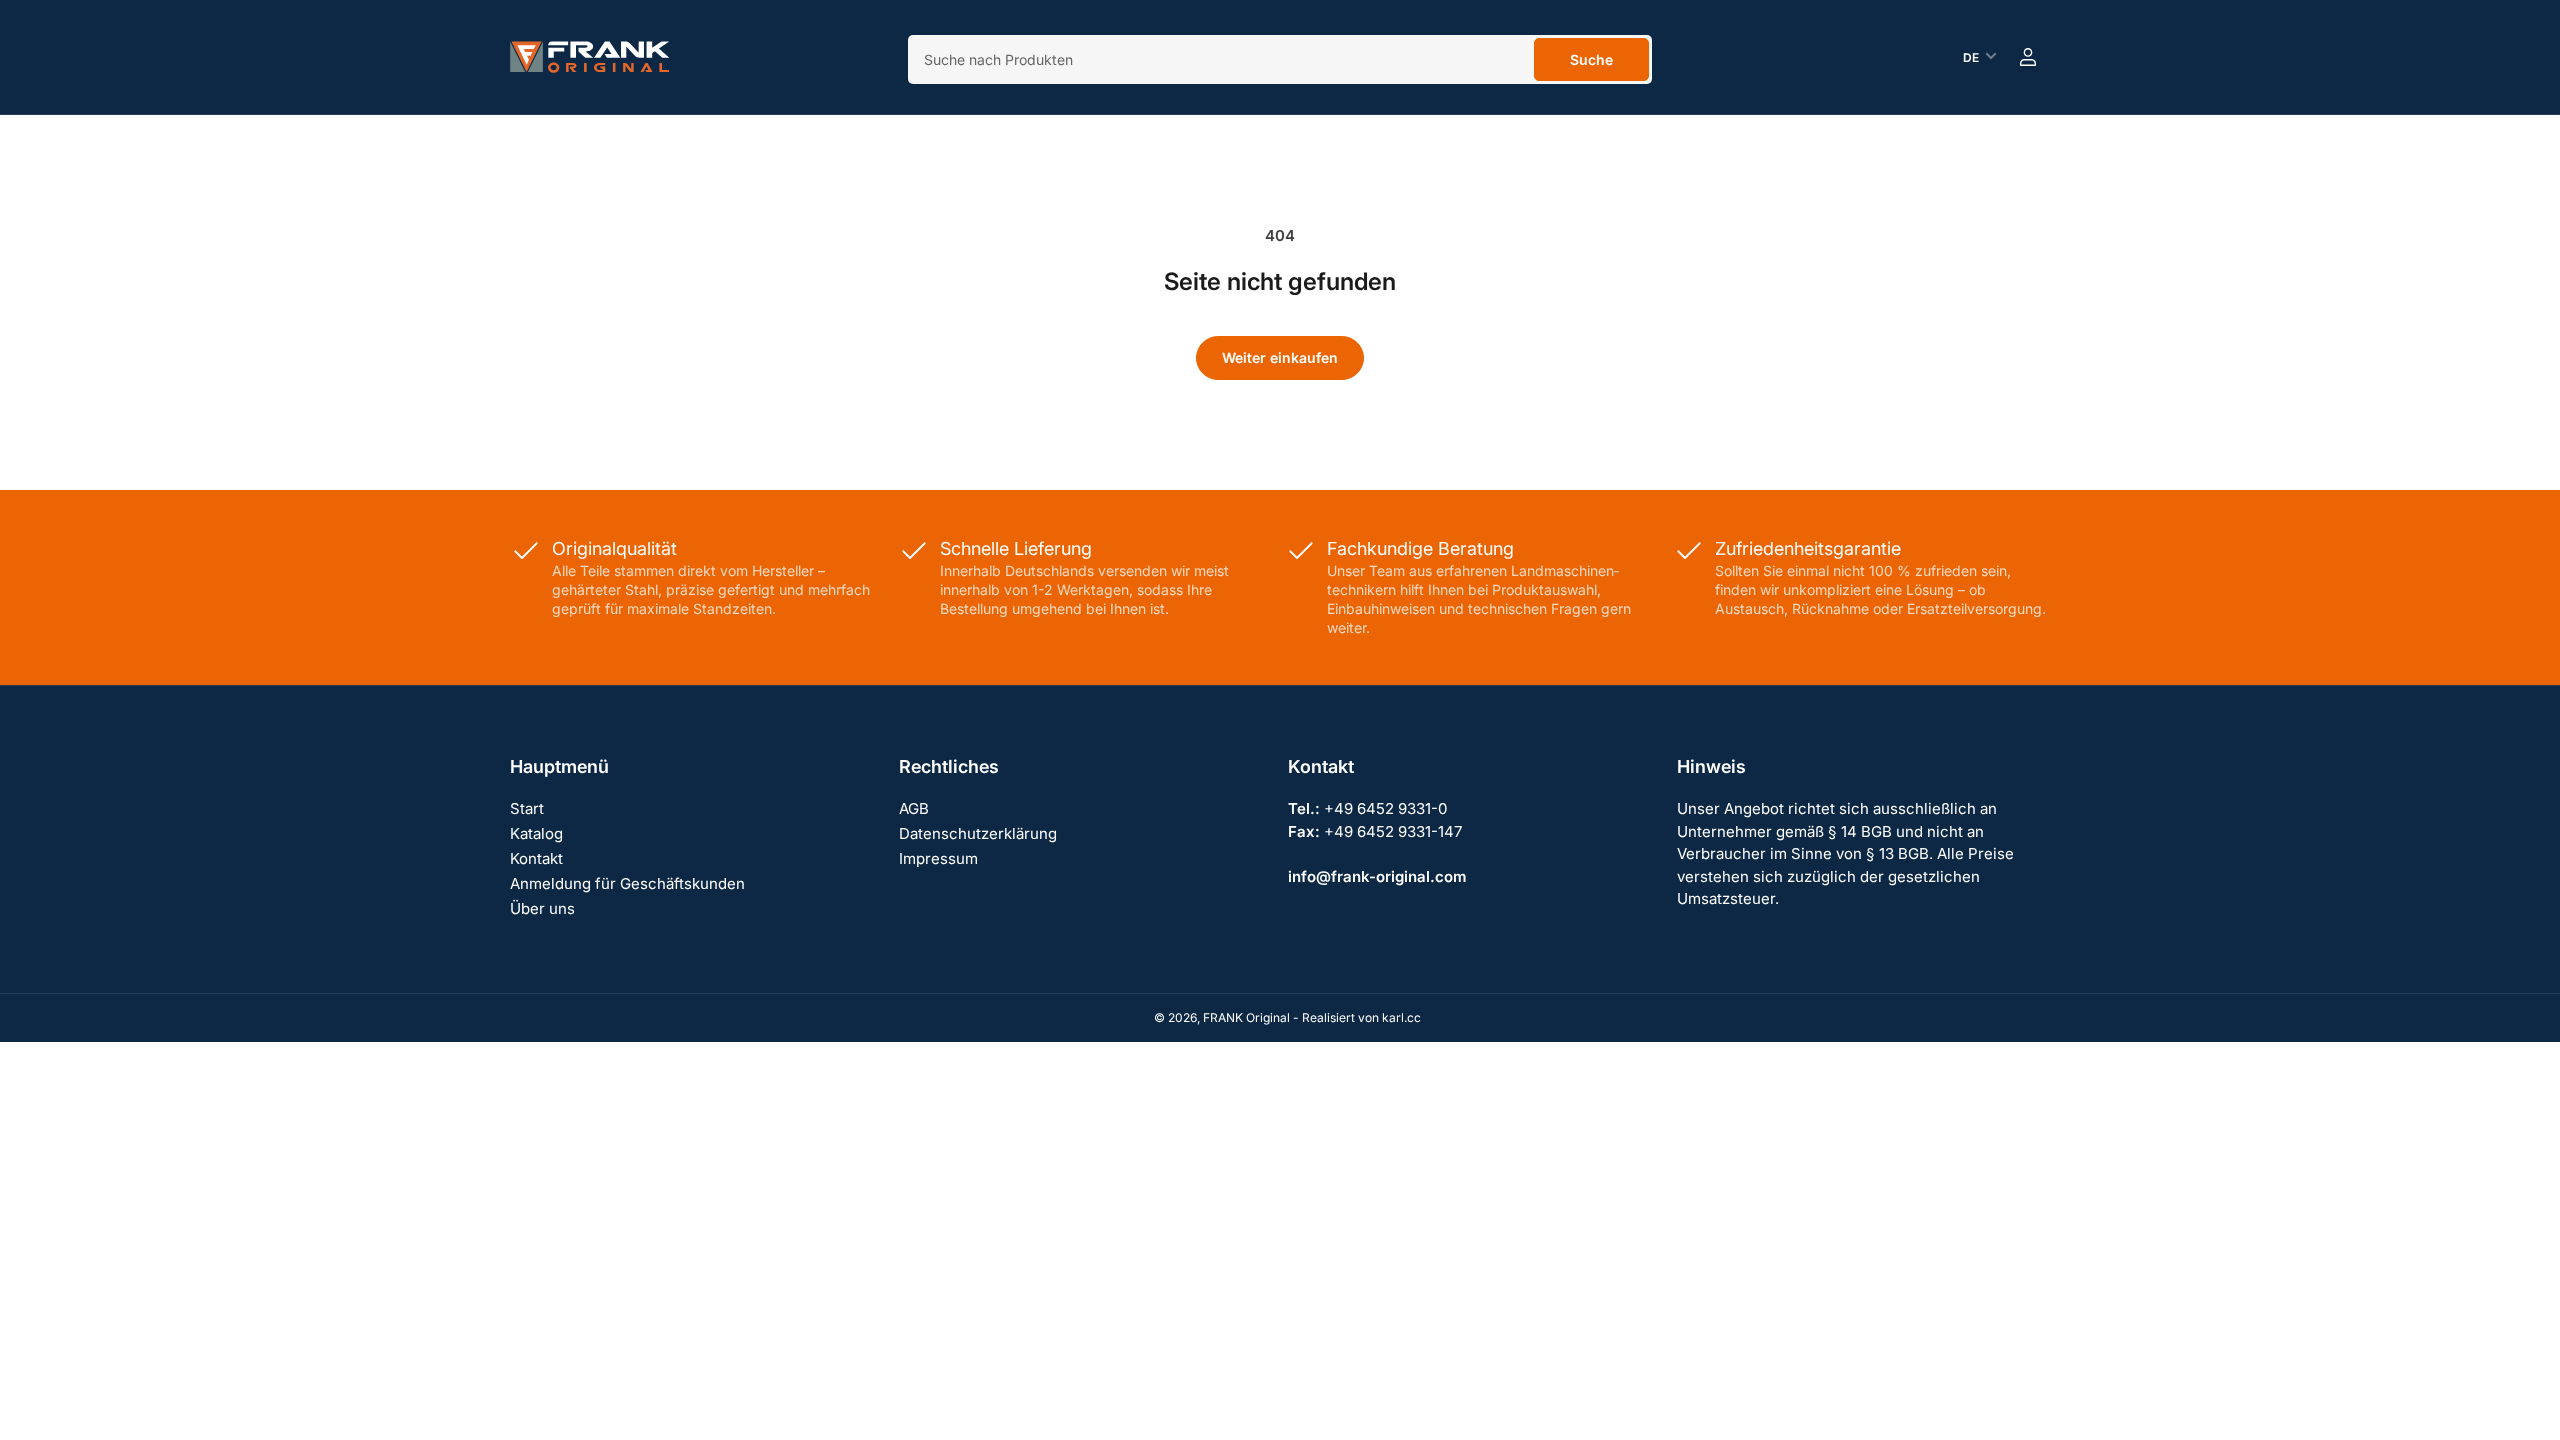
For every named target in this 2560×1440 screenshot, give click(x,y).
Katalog (536, 833)
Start (527, 808)
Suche (1591, 59)
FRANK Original (1246, 1017)
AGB (914, 808)
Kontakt (536, 858)
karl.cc (1401, 1017)
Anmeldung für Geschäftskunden (627, 883)
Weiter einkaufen (1280, 357)
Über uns (542, 908)
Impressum (938, 858)
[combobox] (1280, 59)
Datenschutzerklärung (978, 833)
